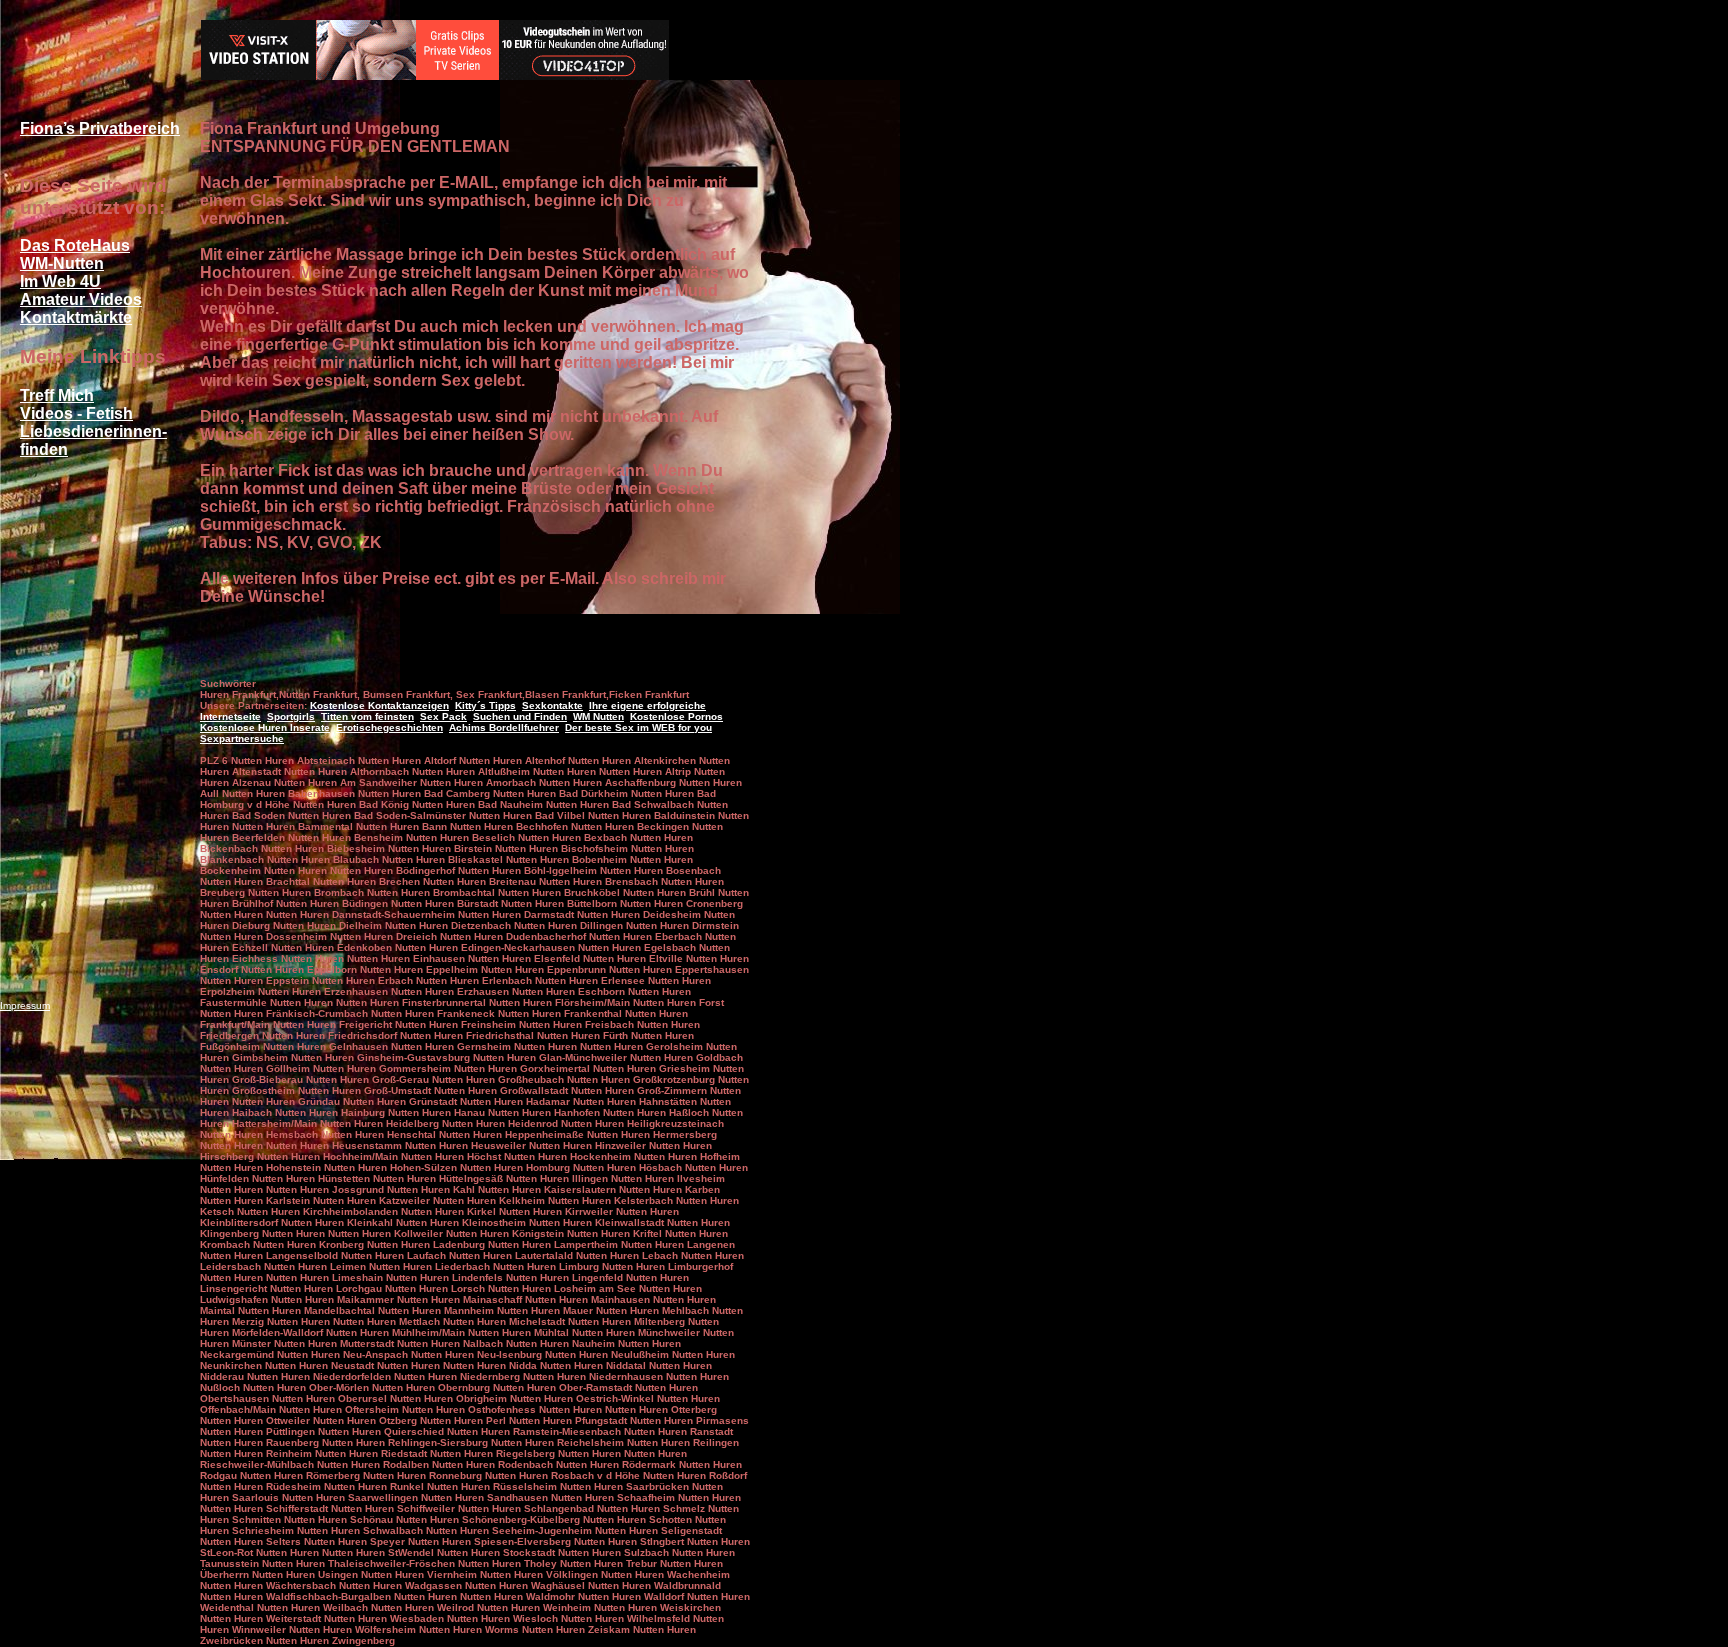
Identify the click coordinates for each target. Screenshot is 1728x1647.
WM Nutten (598, 716)
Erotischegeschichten (389, 727)
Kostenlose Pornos (676, 716)
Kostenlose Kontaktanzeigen (379, 705)
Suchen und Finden (520, 716)
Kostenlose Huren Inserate (265, 727)
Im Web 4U (60, 281)
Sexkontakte (552, 705)
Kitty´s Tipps (485, 705)
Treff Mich (57, 395)
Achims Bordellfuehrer (504, 727)
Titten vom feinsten (367, 716)
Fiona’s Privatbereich (100, 128)
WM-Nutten (62, 263)
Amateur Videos (81, 299)
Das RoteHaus (75, 245)
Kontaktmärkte (76, 317)
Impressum (25, 1005)
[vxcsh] (435, 74)
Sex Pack (443, 716)
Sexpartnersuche (242, 738)
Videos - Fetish (76, 413)
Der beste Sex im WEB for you (638, 727)
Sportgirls (291, 716)
